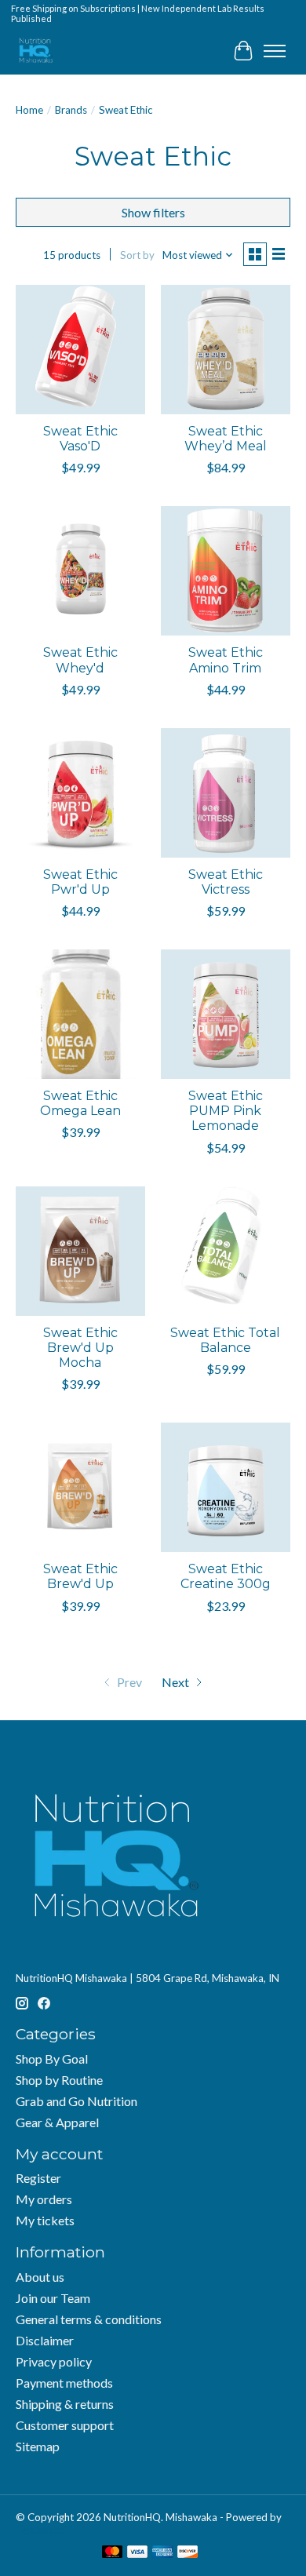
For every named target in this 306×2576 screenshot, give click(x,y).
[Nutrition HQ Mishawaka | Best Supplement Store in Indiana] (35, 51)
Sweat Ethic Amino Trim (226, 660)
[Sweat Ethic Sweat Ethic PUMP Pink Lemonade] (226, 1014)
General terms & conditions (89, 2319)
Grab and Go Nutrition (76, 2101)
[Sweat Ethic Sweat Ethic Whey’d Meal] (226, 350)
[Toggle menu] (275, 51)
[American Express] (162, 2553)
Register (38, 2178)
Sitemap (38, 2446)
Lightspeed (41, 2530)
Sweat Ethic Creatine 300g (226, 1576)
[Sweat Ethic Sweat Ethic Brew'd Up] (80, 1487)
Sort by (137, 255)
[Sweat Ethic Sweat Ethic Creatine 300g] (226, 1487)
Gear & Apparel (57, 2122)
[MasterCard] (112, 2553)
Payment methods (64, 2383)
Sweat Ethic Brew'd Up (80, 1576)
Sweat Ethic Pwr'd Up (80, 882)
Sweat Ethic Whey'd (80, 660)
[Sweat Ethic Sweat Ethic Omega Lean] (80, 1014)
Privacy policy (54, 2361)
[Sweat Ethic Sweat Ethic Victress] (226, 793)
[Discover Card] (188, 2553)
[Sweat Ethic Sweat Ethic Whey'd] (80, 571)
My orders (44, 2199)
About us (40, 2277)
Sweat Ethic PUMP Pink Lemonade (226, 1111)
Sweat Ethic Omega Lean (80, 1103)
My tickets (45, 2220)
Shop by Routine (59, 2080)
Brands (71, 110)
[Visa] (137, 2553)
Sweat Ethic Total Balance (225, 1340)
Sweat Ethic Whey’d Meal (226, 439)
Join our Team (53, 2298)
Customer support (65, 2425)
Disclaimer (45, 2340)
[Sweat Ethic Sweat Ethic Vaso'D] (80, 350)
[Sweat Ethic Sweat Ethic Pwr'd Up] (80, 793)
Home (29, 110)
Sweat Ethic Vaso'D (80, 439)
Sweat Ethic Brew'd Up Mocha (80, 1348)
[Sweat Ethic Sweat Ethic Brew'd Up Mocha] (80, 1251)
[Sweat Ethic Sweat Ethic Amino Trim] (226, 571)
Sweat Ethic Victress (226, 882)
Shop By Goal (52, 2059)
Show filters (153, 212)
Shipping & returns (65, 2404)
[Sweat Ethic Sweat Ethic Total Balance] (226, 1251)
